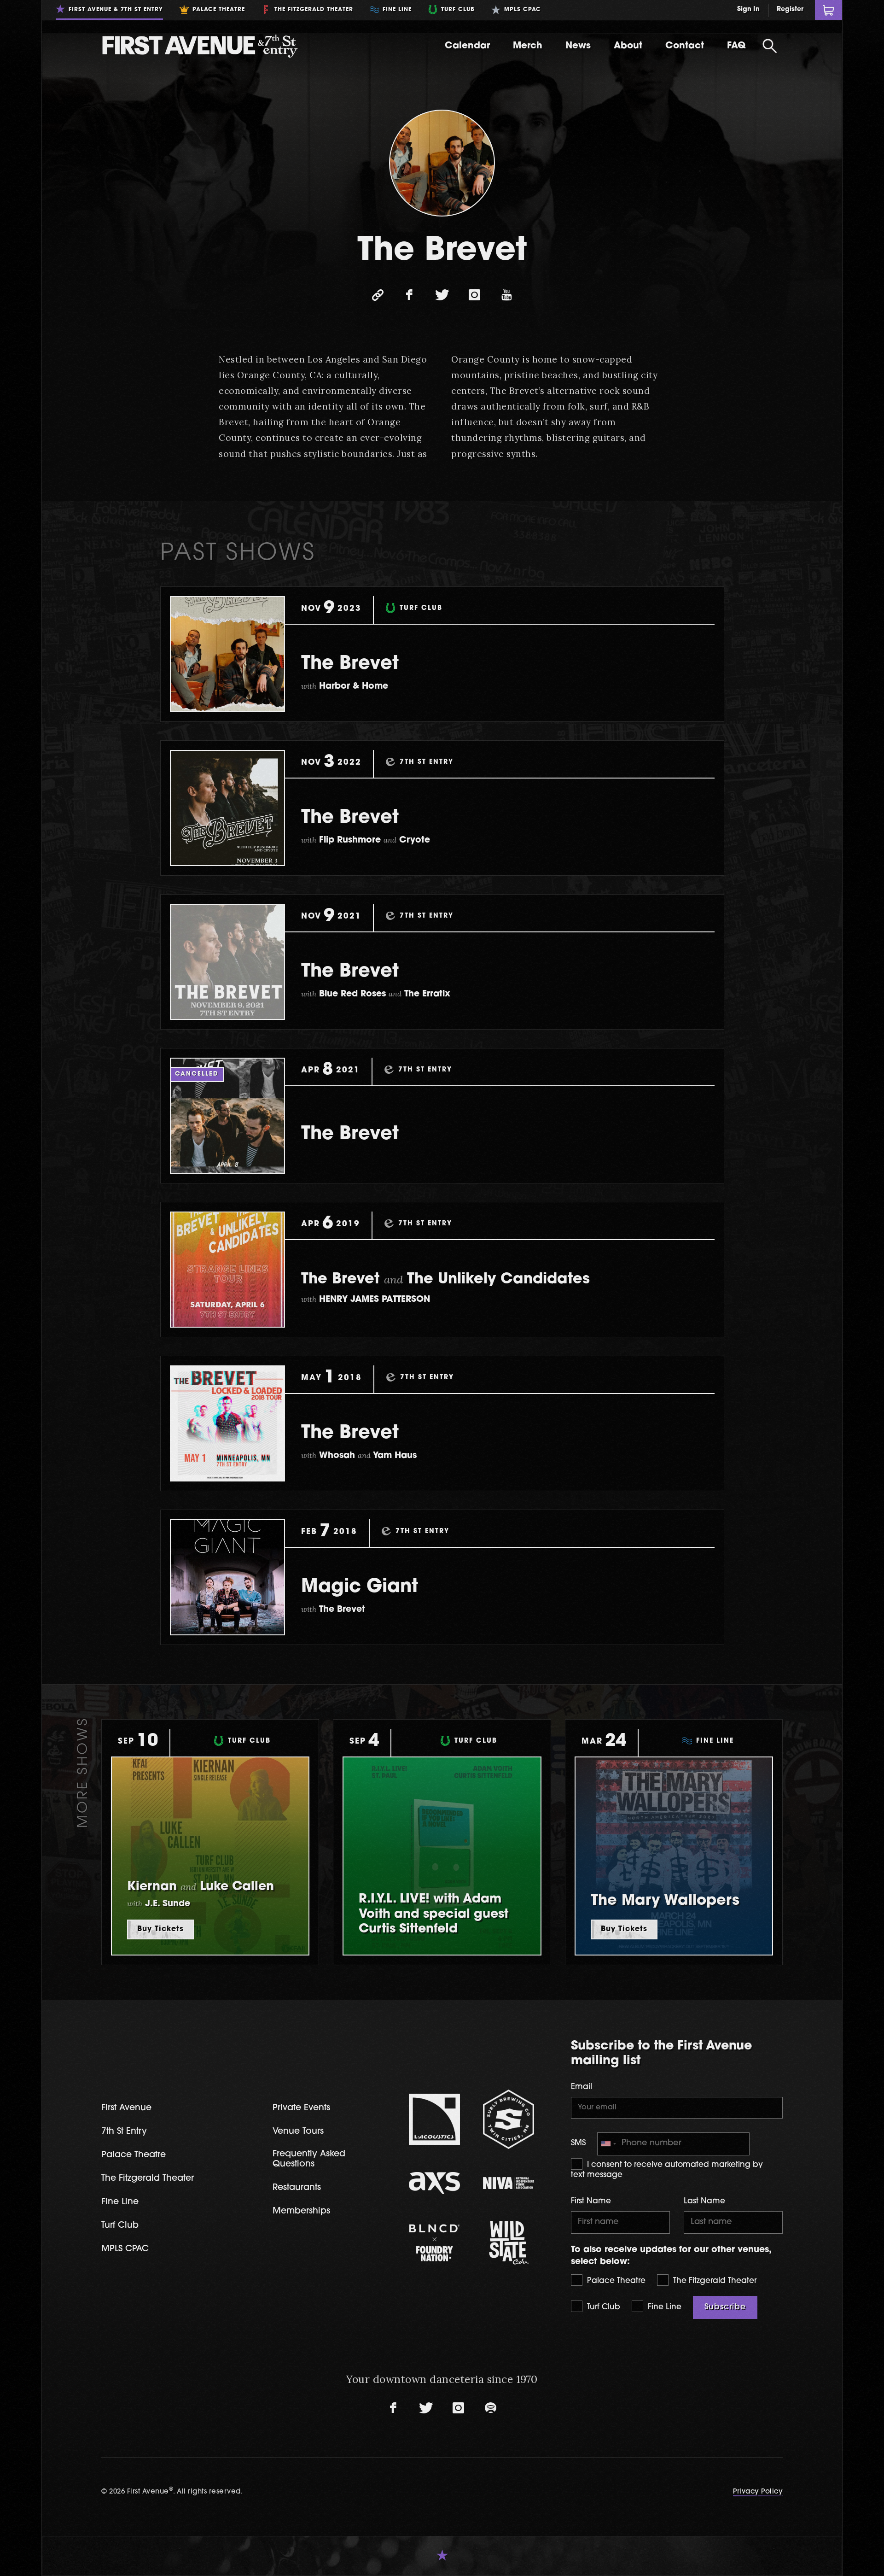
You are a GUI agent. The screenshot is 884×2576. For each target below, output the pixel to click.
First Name (591, 2201)
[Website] (378, 295)
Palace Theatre (615, 2281)
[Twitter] (442, 295)
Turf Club (602, 2307)
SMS (578, 2143)
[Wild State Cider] (509, 2243)
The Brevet (350, 664)
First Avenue (126, 2108)
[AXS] (434, 2183)
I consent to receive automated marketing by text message (667, 2170)
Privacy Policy (758, 2492)
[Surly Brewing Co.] (509, 2119)
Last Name (704, 2201)
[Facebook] (410, 295)
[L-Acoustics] (434, 2119)
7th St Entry (124, 2132)
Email (582, 2087)
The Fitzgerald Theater (714, 2281)
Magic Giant (360, 1587)
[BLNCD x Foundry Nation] (434, 2243)
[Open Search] (770, 46)
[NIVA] (509, 2183)
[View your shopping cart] (829, 10)
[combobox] (608, 2144)
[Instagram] (474, 295)
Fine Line (663, 2307)
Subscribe (725, 2307)
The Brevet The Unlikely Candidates (445, 1280)
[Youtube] (506, 295)
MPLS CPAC (125, 2249)
